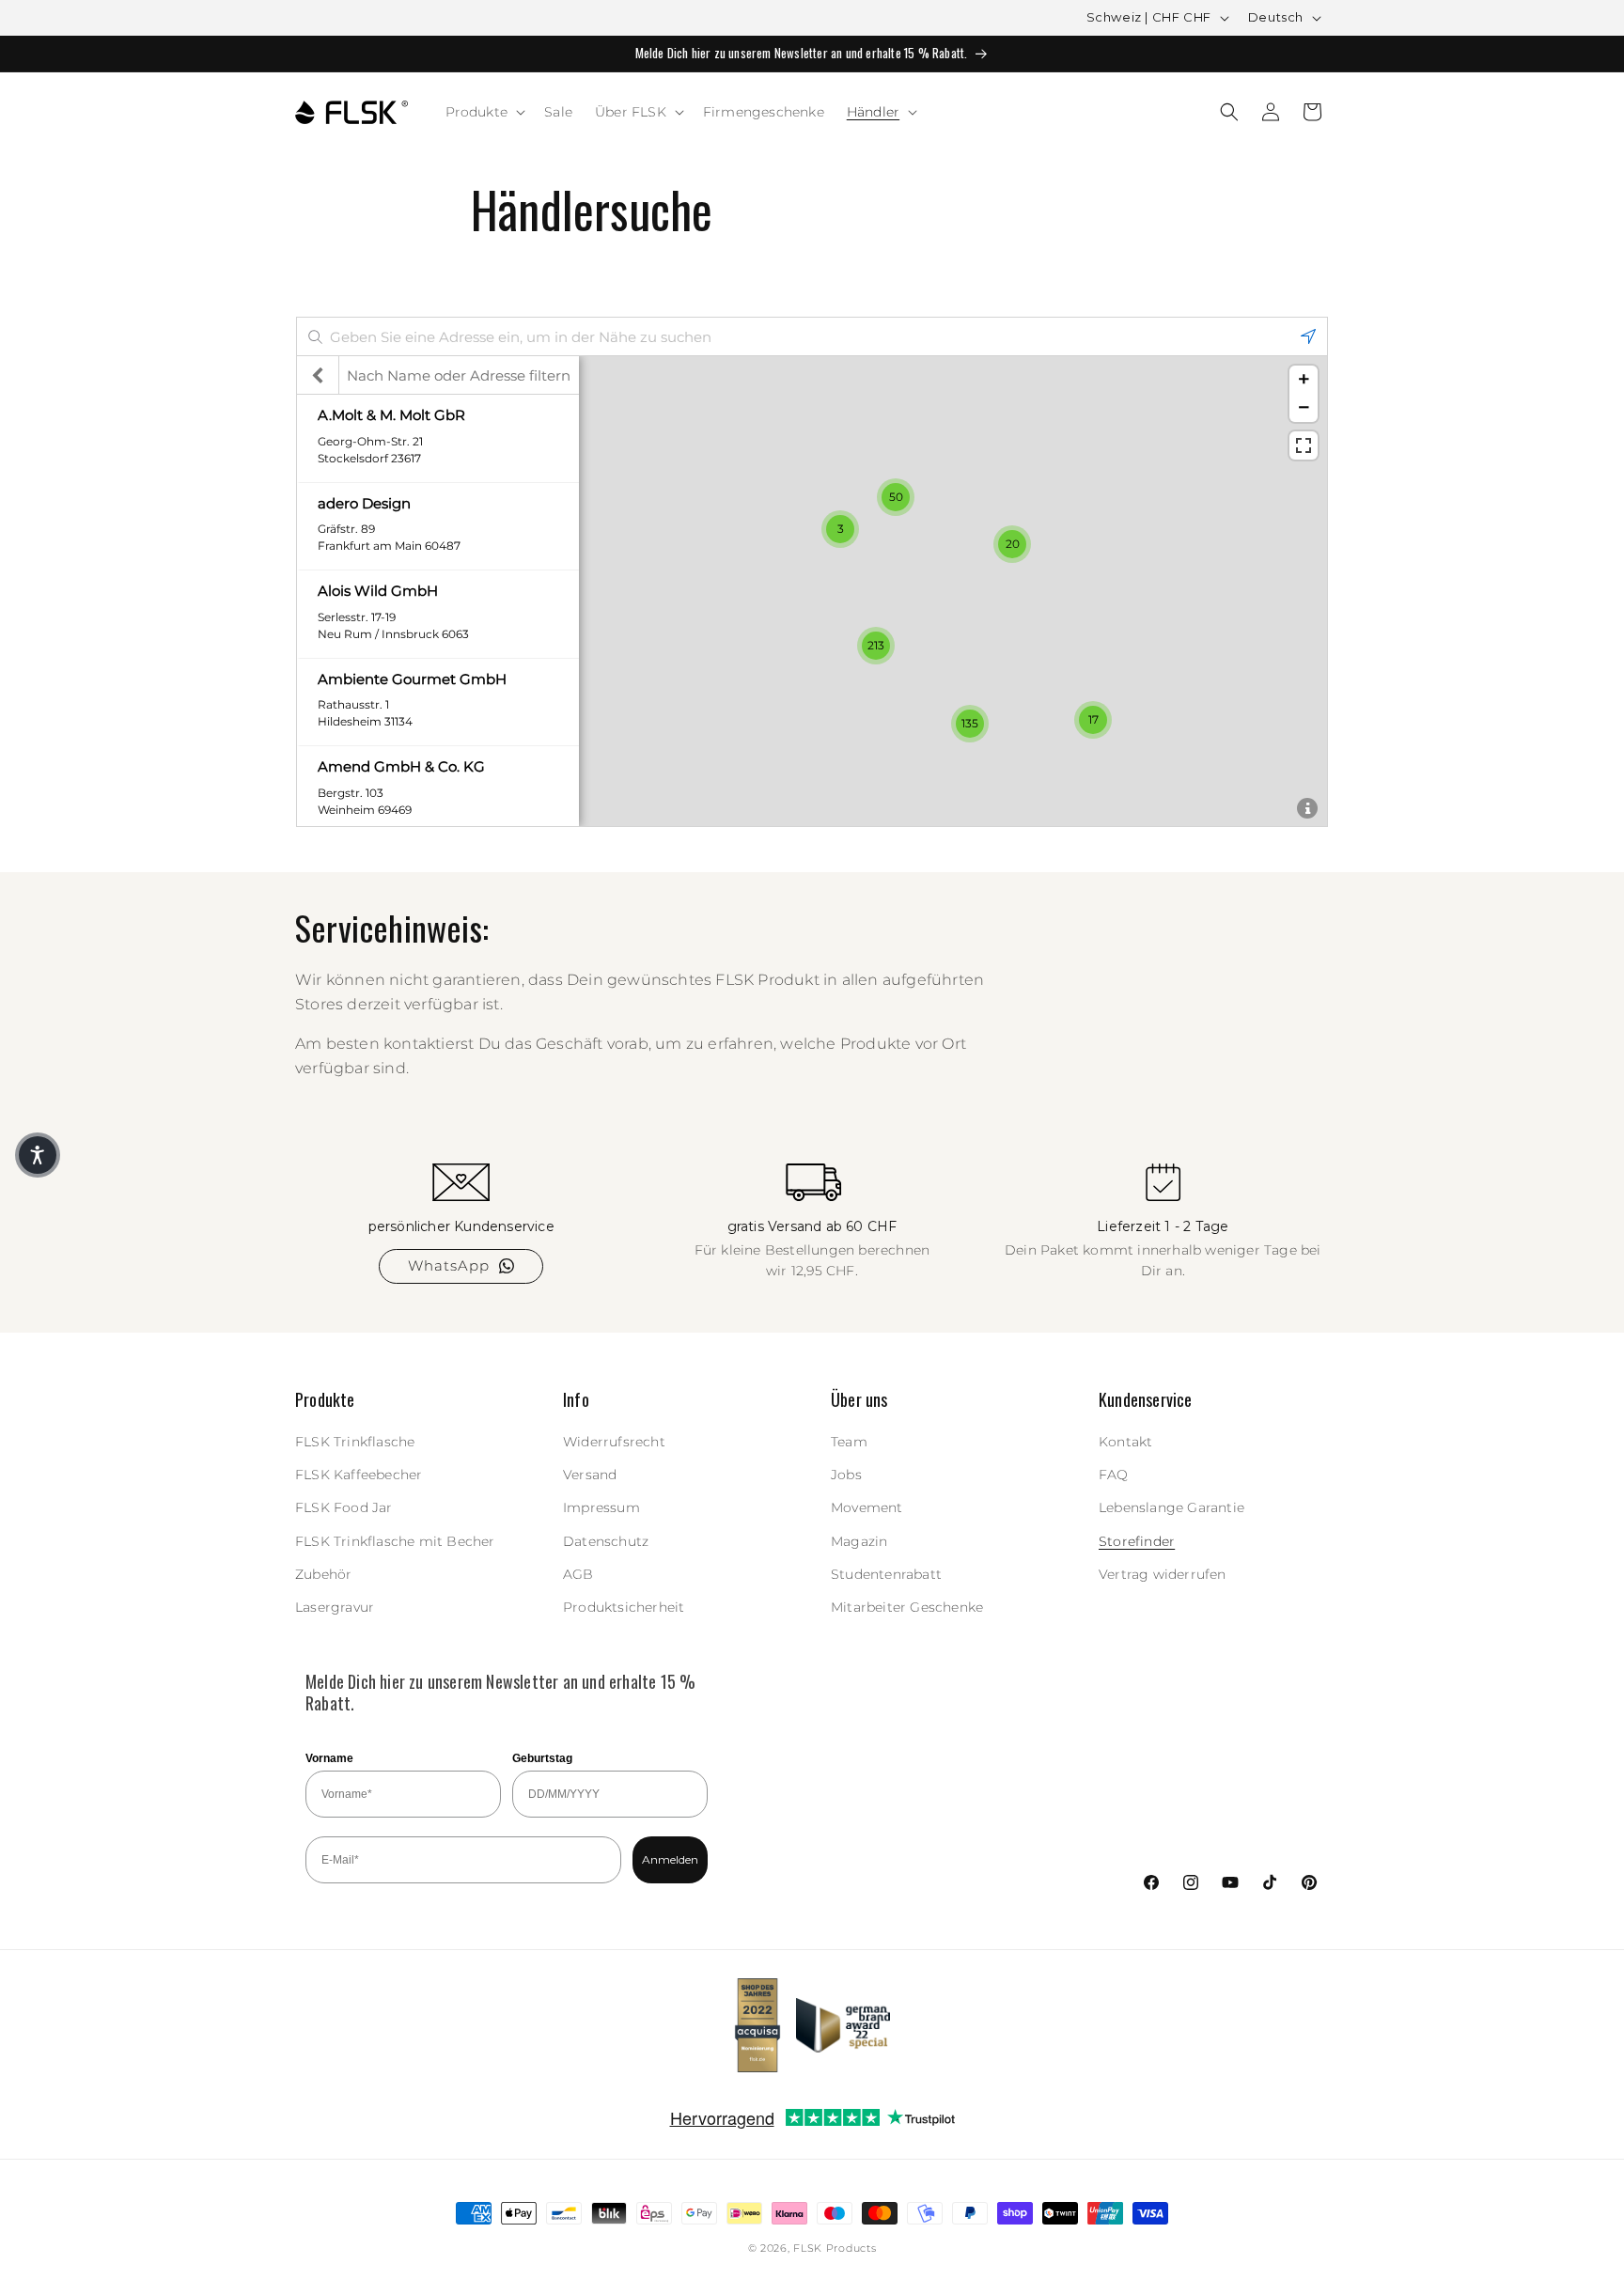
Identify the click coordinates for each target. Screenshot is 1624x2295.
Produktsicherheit (624, 1607)
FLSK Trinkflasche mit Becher (395, 1541)
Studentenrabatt (886, 1574)
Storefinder (1137, 1541)
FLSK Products (835, 2248)
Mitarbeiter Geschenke (907, 1607)
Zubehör (323, 1574)
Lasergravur (335, 1607)
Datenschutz (606, 1541)
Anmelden (670, 1859)
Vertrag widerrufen (1163, 1574)
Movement (867, 1507)
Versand (590, 1475)
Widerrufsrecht (614, 1442)
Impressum (601, 1507)
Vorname (329, 1758)
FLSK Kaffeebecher (359, 1475)
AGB (578, 1574)
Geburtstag (542, 1758)
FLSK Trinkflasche (355, 1442)
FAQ (1114, 1475)
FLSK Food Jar (344, 1507)
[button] (484, 112)
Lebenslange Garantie (1171, 1507)
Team (849, 1442)
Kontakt (1125, 1442)
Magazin (859, 1541)
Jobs (846, 1475)
